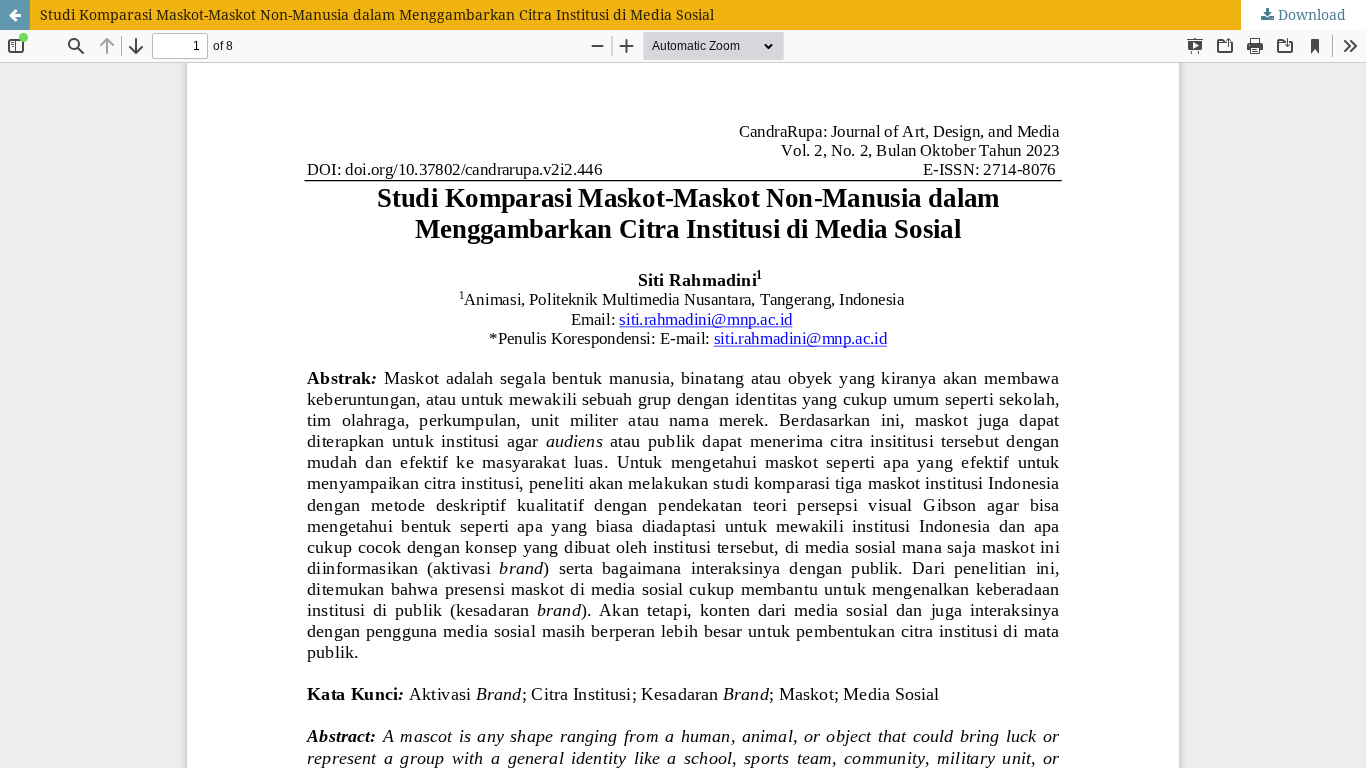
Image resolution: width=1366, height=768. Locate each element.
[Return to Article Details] (15, 15)
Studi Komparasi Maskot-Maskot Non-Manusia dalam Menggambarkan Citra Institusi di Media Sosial (377, 14)
